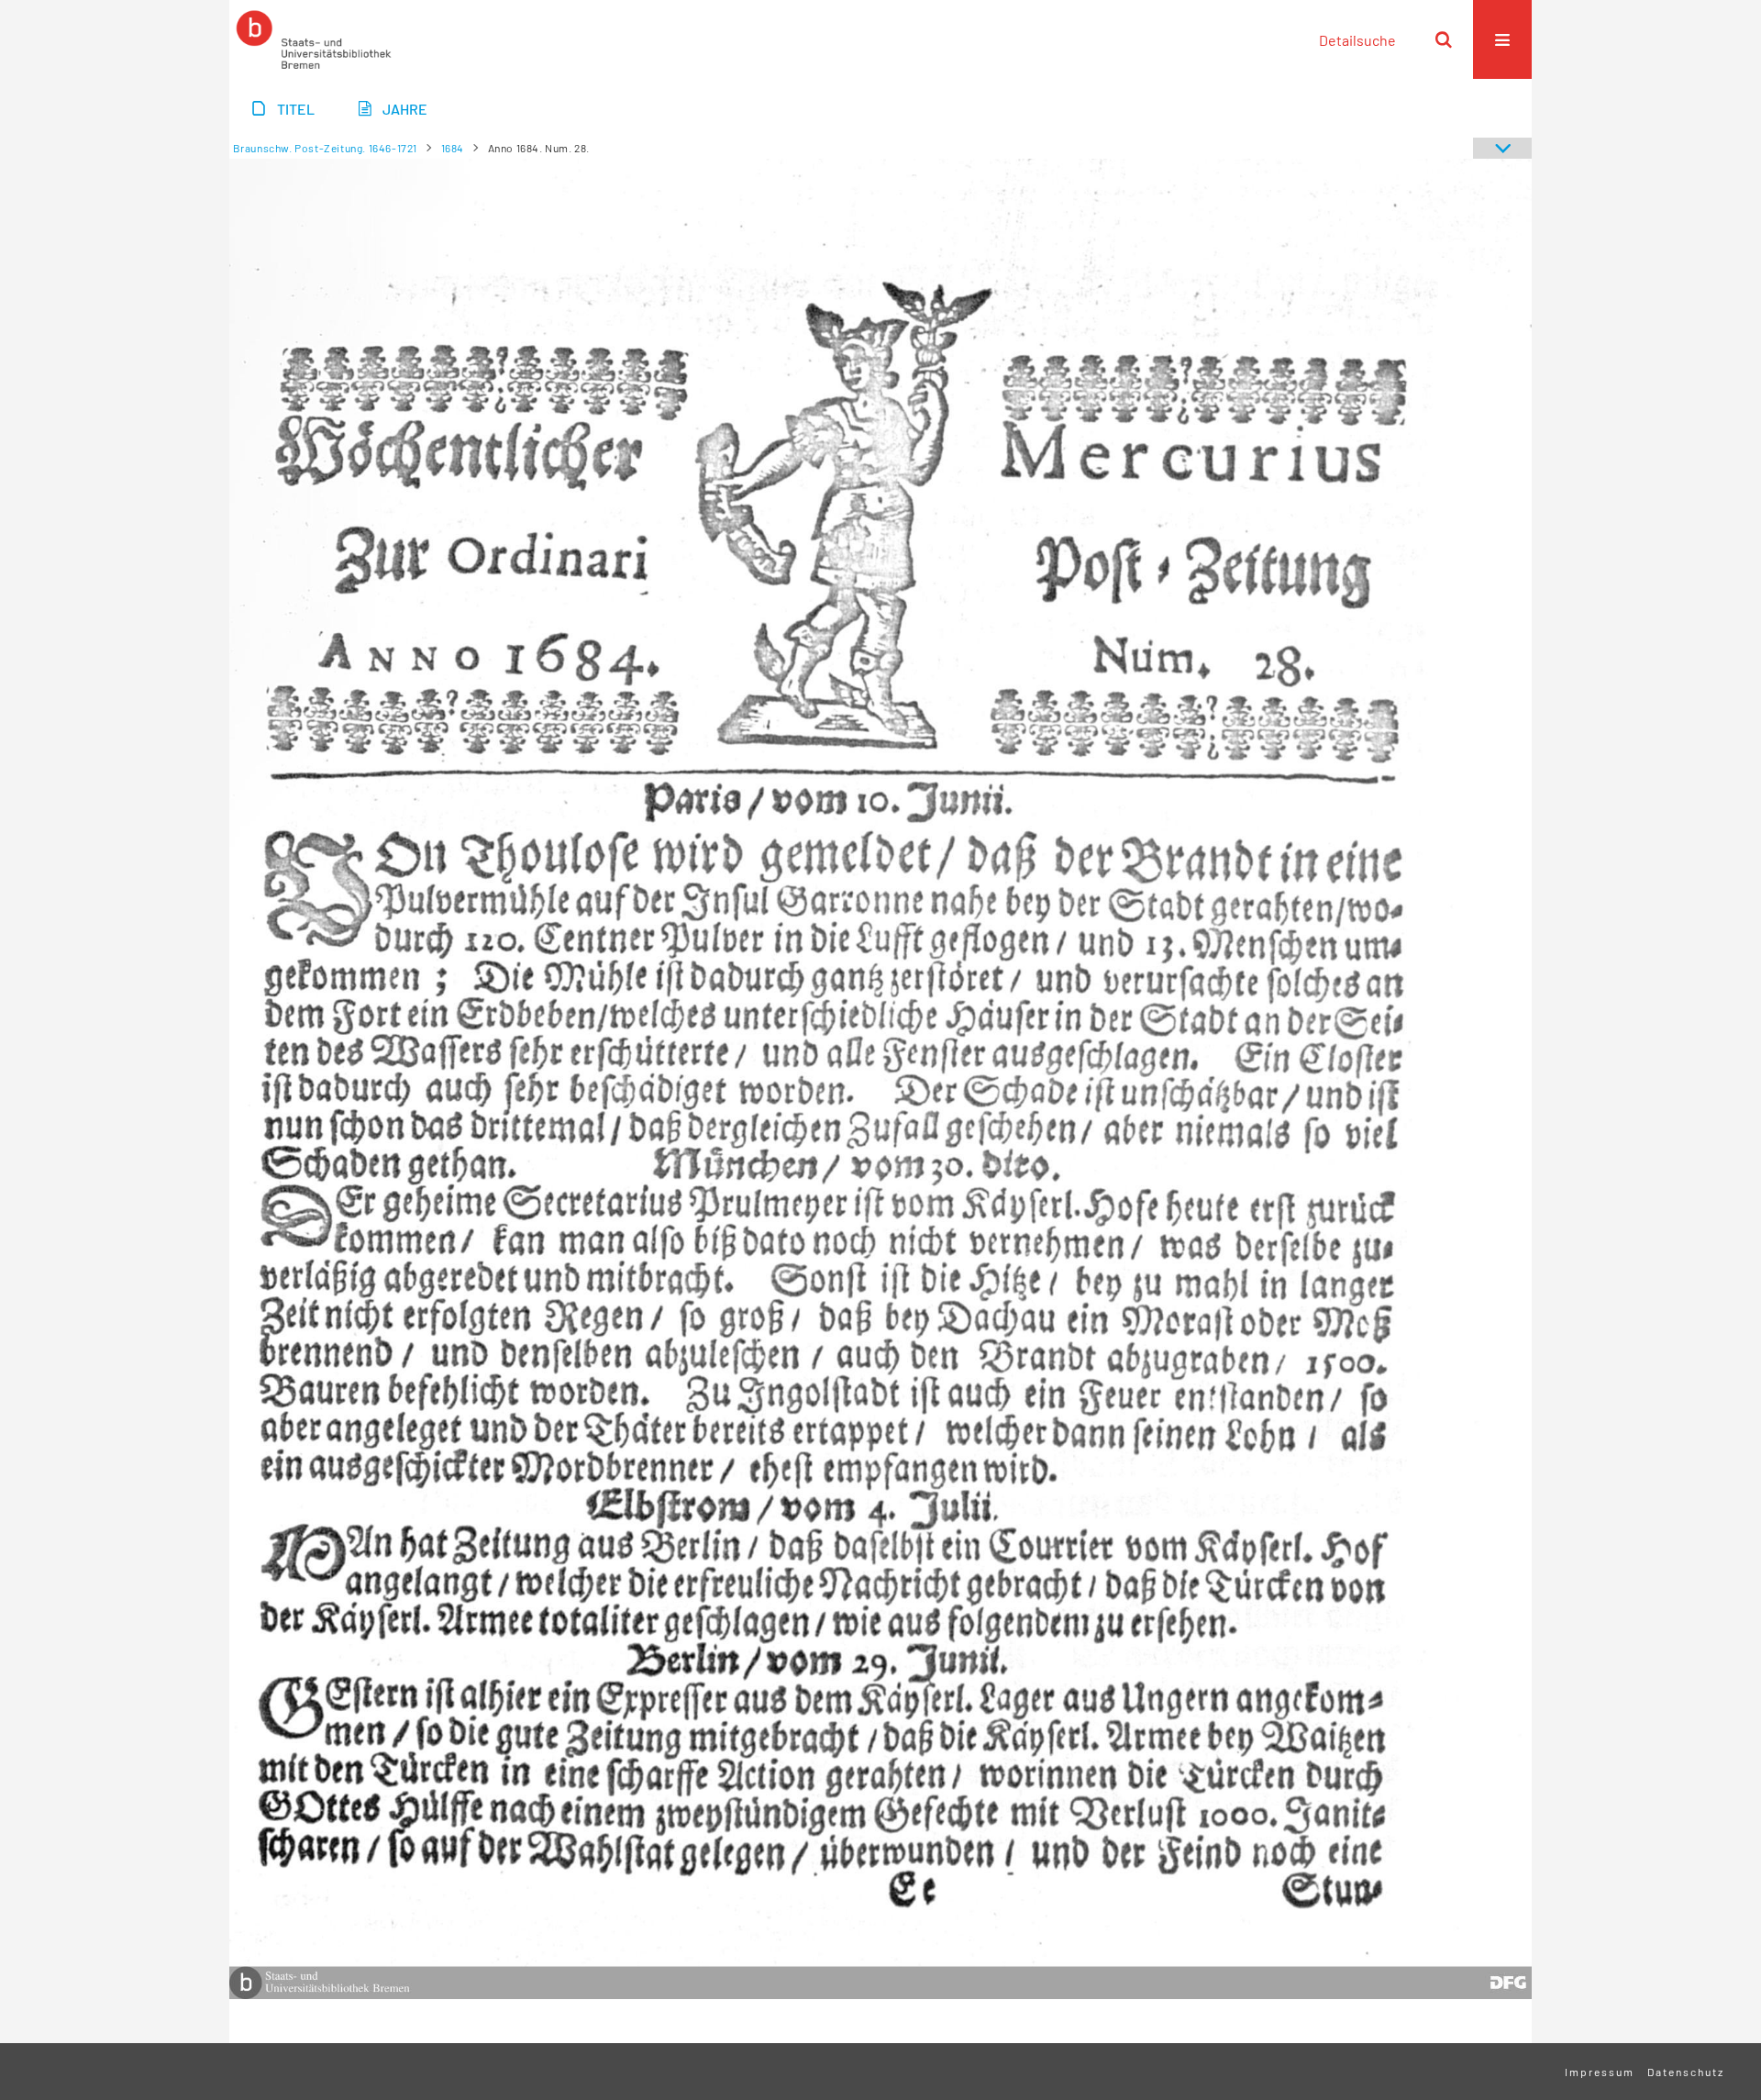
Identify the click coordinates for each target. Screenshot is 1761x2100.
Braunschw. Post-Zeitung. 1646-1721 (325, 148)
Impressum (1600, 2072)
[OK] (1444, 39)
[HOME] (314, 39)
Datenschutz (1686, 2072)
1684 (453, 148)
